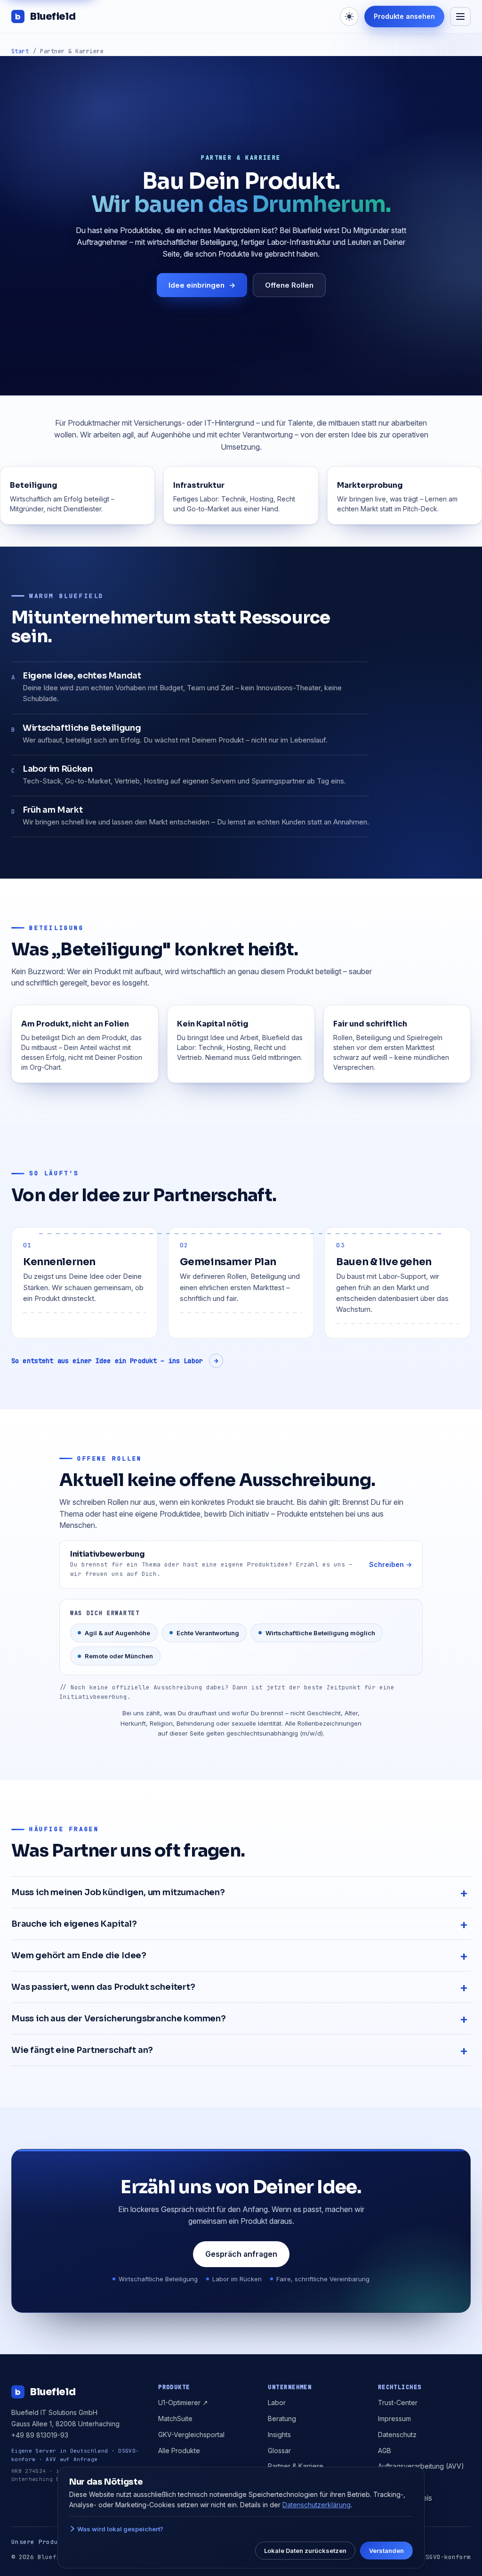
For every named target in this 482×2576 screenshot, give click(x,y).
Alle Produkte (179, 2451)
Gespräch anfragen (241, 2254)
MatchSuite (175, 2419)
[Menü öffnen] (460, 16)
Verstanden (386, 2551)
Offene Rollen (289, 285)
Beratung (282, 2419)
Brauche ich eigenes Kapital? (74, 1924)
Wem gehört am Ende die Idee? (79, 1955)
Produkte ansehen (404, 16)
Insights (279, 2435)
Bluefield (52, 16)
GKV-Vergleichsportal (191, 2435)
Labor (277, 2402)
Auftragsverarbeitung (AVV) (421, 2466)
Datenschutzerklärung (317, 2505)
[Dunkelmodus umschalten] (349, 16)
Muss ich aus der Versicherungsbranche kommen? (119, 2019)
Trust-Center (398, 2402)
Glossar (279, 2451)
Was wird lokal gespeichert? (120, 2529)
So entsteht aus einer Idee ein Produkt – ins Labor (115, 1361)
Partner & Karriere (296, 2466)
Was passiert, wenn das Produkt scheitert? (103, 1987)
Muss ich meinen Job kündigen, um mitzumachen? (118, 1892)
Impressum (394, 2419)
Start (20, 51)
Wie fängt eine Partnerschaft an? (82, 2050)
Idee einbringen (202, 285)
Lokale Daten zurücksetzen (305, 2551)
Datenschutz (397, 2435)
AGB (385, 2451)
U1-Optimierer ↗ (183, 2402)
